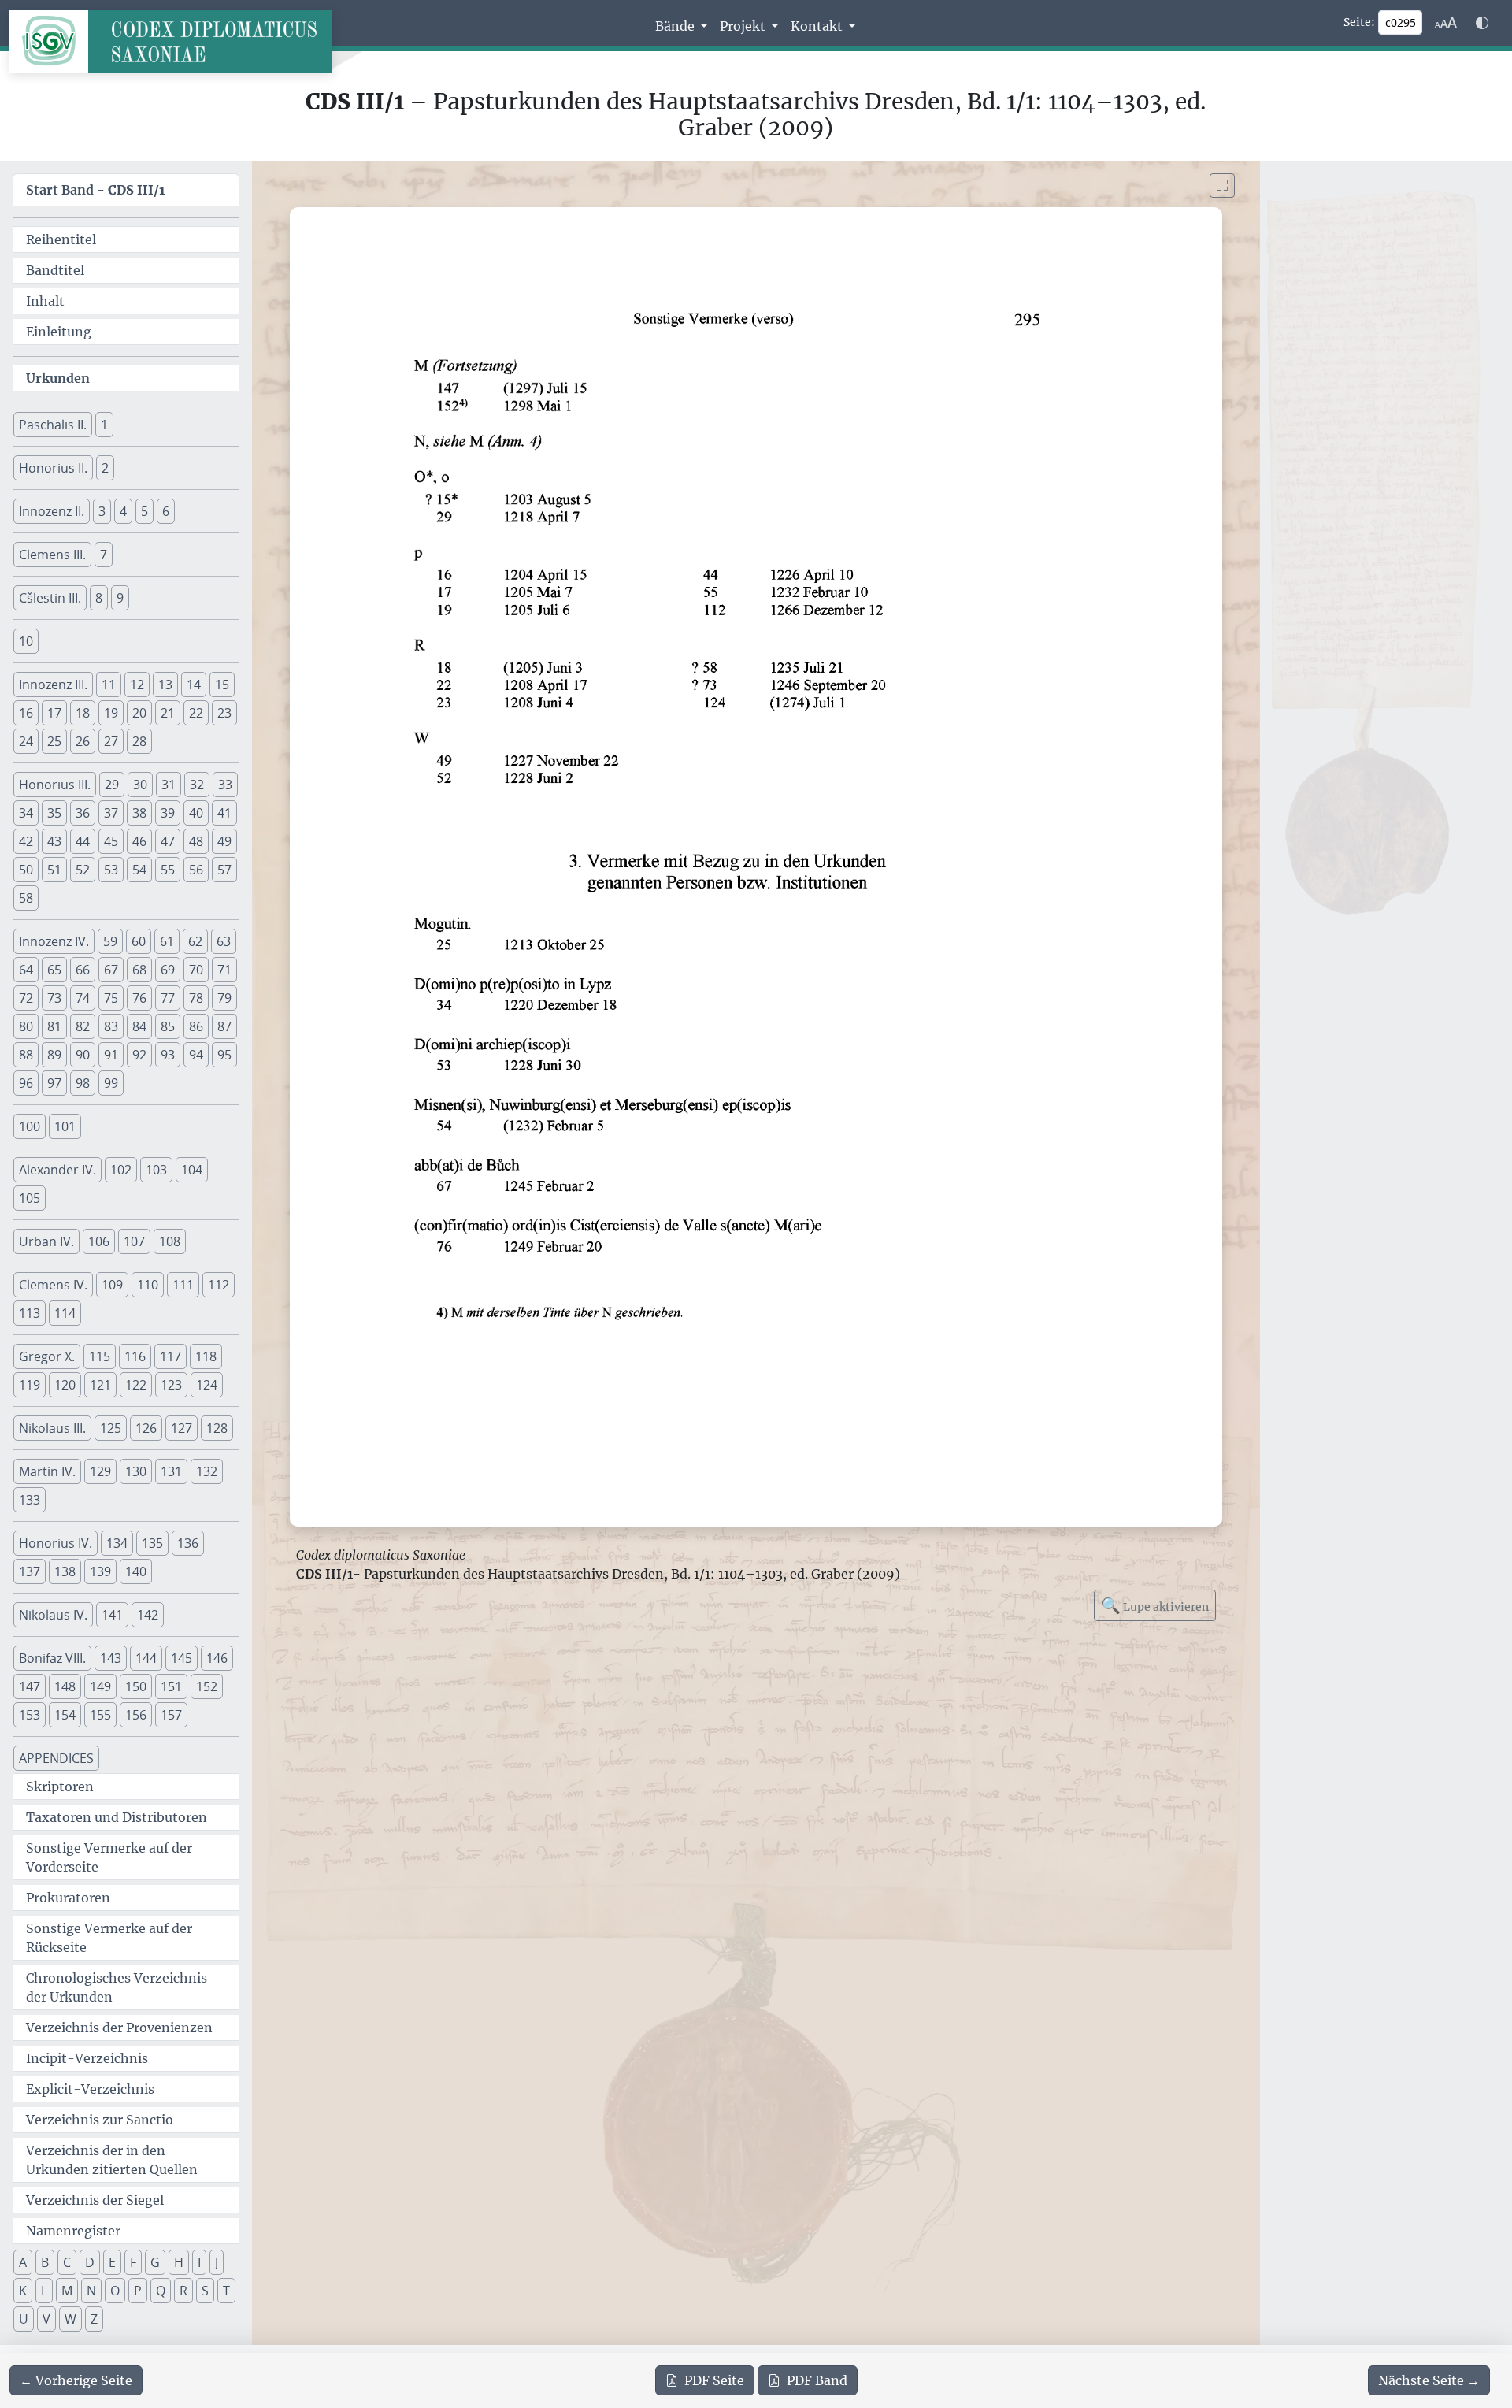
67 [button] (111, 970)
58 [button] (26, 898)
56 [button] (196, 870)
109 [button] (112, 1285)
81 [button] (54, 1026)
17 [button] (54, 713)
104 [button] (192, 1170)
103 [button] (156, 1170)
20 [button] (139, 713)
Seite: (1359, 22)
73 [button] (54, 998)
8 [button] (99, 598)
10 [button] (26, 641)
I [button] (199, 2262)
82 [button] (83, 1026)
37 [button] (111, 813)
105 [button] (30, 1198)
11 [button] (109, 685)
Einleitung (59, 332)
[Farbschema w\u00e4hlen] (1482, 23)
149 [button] (100, 1686)
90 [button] (83, 1055)
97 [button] (54, 1083)
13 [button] (165, 685)
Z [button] (94, 2319)
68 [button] (139, 970)
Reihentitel (61, 239)
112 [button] (219, 1285)
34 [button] (26, 813)
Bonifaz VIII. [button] (52, 1658)
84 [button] (139, 1026)
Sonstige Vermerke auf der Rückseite (109, 1938)
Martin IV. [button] (47, 1471)
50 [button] (26, 870)
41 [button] (224, 813)
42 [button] (26, 841)
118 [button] (206, 1356)
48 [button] (196, 841)
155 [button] (100, 1715)
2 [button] (105, 468)
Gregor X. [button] (47, 1356)
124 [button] (207, 1385)
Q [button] (161, 2291)
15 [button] (222, 685)
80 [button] (26, 1026)
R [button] (183, 2291)
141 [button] (112, 1615)
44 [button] (83, 841)
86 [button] (196, 1026)
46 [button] (139, 841)
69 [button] (168, 970)
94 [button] (196, 1055)
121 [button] (100, 1385)
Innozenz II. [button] (52, 511)
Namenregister (73, 2231)
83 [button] (111, 1026)
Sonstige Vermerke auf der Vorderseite (109, 1857)
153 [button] (30, 1715)
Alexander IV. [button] (57, 1170)
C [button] (67, 2262)
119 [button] (30, 1385)
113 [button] (30, 1313)
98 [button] (83, 1083)
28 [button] (139, 741)
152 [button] (207, 1686)
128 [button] (217, 1428)
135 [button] (152, 1543)
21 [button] (168, 713)
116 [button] (135, 1356)
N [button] (91, 2291)
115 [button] (100, 1356)
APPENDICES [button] (56, 1758)
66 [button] (83, 970)
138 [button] (65, 1571)
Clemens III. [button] (52, 555)
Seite (714, 2380)
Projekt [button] (744, 26)
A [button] (23, 2262)
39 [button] (168, 813)
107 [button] (134, 1241)
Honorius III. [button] (55, 785)
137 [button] (30, 1571)
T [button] (226, 2291)
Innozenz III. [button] (53, 685)
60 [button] (139, 941)
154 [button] (65, 1715)
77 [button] (168, 998)
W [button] (70, 2319)
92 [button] (139, 1055)
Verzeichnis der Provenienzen (119, 2028)
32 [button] (197, 785)
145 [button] (182, 1658)
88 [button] (26, 1055)
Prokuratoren (68, 1898)
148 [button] (65, 1686)
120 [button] (65, 1385)
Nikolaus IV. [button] (53, 1615)
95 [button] (224, 1055)
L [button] (44, 2291)
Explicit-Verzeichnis (90, 2089)
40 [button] (196, 813)
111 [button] (183, 1285)
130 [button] (136, 1471)
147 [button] (30, 1686)
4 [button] (123, 511)
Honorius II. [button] (53, 468)
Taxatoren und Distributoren (117, 1817)
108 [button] (170, 1241)
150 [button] (136, 1686)
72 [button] (26, 998)
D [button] (90, 2262)
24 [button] (26, 741)
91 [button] (111, 1055)
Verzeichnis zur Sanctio (100, 2120)
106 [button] (99, 1241)
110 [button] (148, 1285)
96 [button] (26, 1083)
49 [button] (224, 841)
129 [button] (100, 1471)
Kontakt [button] (818, 26)
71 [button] (224, 970)
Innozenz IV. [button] (54, 941)
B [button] (45, 2262)
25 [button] (54, 741)
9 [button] (120, 598)
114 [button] (65, 1313)
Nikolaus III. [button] (52, 1428)
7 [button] (104, 555)
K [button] (23, 2291)
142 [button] (148, 1615)
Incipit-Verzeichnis (87, 2058)
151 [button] (171, 1686)
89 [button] (54, 1055)
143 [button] (111, 1658)
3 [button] (102, 511)
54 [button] (139, 870)
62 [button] (195, 941)
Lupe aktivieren (1155, 1605)
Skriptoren (60, 1787)
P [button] (138, 2291)
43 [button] (54, 841)
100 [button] (30, 1126)
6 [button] (166, 511)
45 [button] (111, 841)
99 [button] (111, 1083)
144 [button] (146, 1658)
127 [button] (182, 1428)
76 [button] (139, 998)
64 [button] (26, 970)
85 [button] (168, 1026)
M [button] (67, 2291)
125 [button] (111, 1428)
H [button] (179, 2262)
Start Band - (96, 190)
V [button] (46, 2319)
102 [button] (121, 1170)
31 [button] (169, 785)
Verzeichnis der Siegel (95, 2200)
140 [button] (136, 1571)
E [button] (112, 2262)
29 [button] (112, 785)
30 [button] (140, 785)
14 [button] (194, 685)
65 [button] (54, 970)
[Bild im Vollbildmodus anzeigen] (1222, 186)
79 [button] (224, 998)
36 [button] (83, 813)
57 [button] (224, 870)
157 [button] (171, 1715)
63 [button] (224, 941)
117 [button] (170, 1356)
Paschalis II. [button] (53, 425)
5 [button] (145, 511)
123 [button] (171, 1385)
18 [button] (83, 713)
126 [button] (146, 1428)
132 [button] (207, 1471)
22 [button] (196, 713)
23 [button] (224, 713)
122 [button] (136, 1385)
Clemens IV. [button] (53, 1285)
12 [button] (137, 685)
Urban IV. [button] (46, 1241)
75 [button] (111, 998)
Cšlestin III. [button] (50, 598)
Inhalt (45, 301)
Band (817, 2380)
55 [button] (168, 870)
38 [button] (139, 813)
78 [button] (196, 998)
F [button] (133, 2262)
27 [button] (111, 741)
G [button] (155, 2262)
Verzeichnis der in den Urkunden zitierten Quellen (112, 2160)
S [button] (205, 2291)
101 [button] (65, 1126)
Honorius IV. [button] (56, 1543)
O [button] (115, 2291)
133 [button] (30, 1500)
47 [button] (168, 841)
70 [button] (196, 970)
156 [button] (136, 1715)
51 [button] (54, 870)
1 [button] (104, 425)
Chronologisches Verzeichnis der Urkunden (117, 1987)
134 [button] (117, 1543)
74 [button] (83, 998)
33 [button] (225, 785)
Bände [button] (676, 26)
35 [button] (54, 813)
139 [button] (100, 1571)
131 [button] (171, 1471)
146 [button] (217, 1658)
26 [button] (83, 741)
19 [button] (111, 713)
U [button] (24, 2319)
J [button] (217, 2262)
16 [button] (26, 713)
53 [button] (111, 870)
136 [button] (188, 1543)
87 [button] (224, 1026)
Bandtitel (55, 270)
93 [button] (168, 1055)
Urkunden (58, 378)
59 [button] (110, 941)
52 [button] (83, 870)
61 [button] (167, 941)
